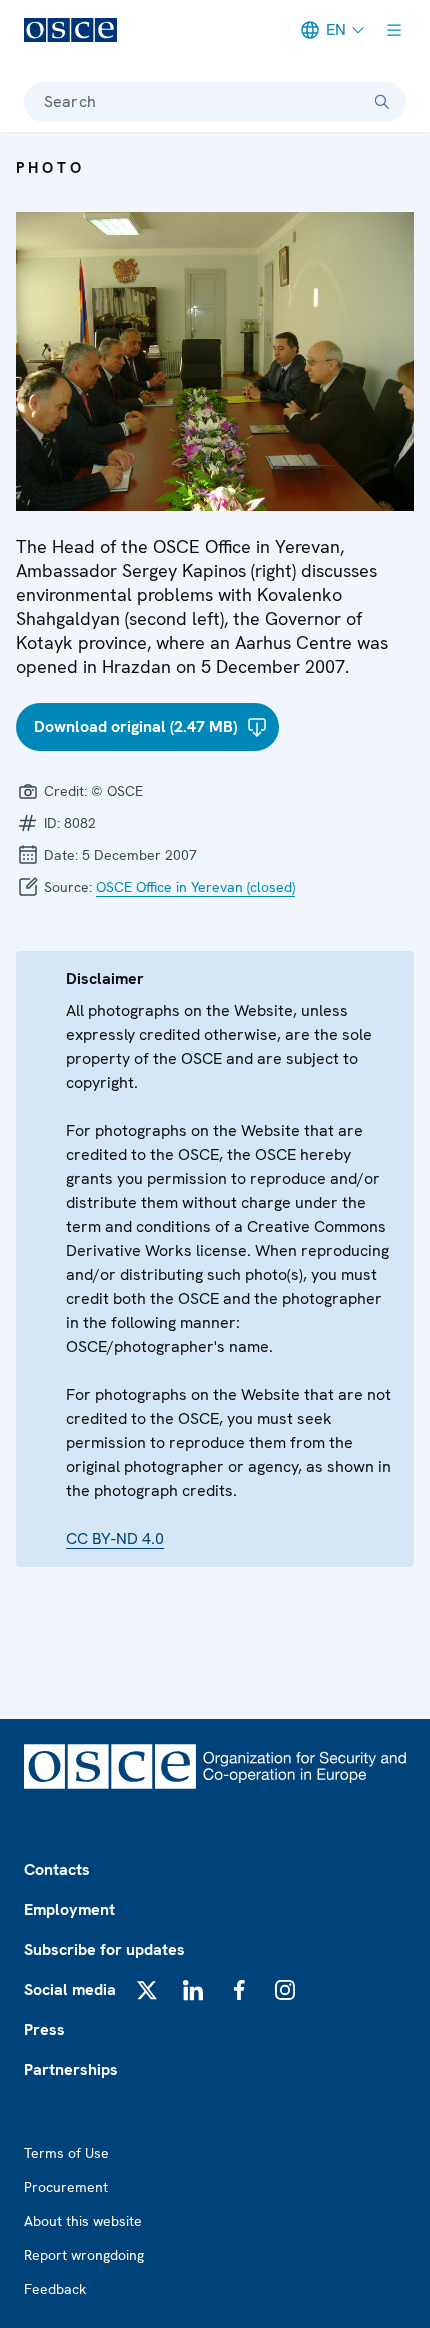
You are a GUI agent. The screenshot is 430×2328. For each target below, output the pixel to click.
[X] (147, 1990)
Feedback (55, 2289)
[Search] (382, 102)
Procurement (66, 2187)
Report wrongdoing (84, 2255)
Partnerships (71, 2069)
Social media (70, 1989)
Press (44, 2029)
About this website (83, 2221)
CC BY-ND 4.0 (115, 1538)
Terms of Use (66, 2153)
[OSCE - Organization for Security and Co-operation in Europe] (70, 30)
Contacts (57, 1869)
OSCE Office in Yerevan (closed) (195, 887)
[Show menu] (394, 30)
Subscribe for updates (104, 1949)
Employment (69, 1909)
